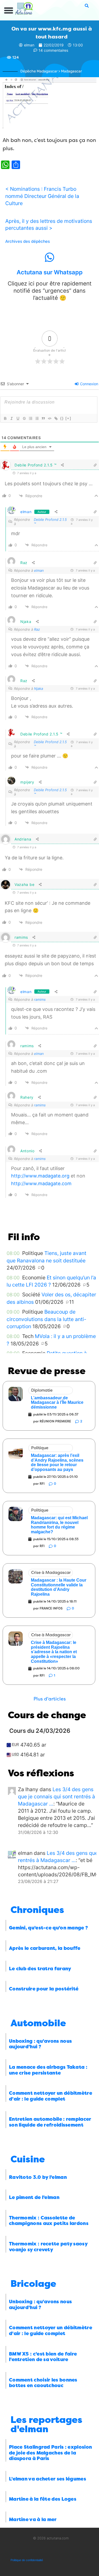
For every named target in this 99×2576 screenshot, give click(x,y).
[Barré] (24, 418)
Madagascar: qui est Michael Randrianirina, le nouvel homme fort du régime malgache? (59, 1525)
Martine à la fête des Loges (43, 2499)
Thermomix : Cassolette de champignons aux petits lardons (49, 2221)
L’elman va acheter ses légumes (48, 2479)
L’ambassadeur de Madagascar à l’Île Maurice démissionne (57, 1402)
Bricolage (33, 2284)
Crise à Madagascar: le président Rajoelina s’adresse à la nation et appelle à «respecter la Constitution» (54, 1652)
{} (62, 418)
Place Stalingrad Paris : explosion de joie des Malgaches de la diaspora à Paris (50, 2453)
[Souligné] (18, 418)
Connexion (89, 384)
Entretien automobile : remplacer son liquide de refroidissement (50, 2122)
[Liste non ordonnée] (37, 418)
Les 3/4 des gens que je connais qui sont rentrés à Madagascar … (56, 1796)
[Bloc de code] (49, 418)
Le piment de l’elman (34, 2197)
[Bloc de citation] (43, 418)
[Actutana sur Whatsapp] (50, 257)
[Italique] (11, 418)
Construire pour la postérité (44, 1989)
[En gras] (5, 418)
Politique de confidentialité (27, 2560)
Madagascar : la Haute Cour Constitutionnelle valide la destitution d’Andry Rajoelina (59, 1587)
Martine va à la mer (33, 2519)
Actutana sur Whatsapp (50, 272)
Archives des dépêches (28, 241)
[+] (68, 418)
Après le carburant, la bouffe (45, 1948)
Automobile (38, 2023)
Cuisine (28, 2159)
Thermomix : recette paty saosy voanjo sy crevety (48, 2247)
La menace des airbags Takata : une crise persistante (48, 2070)
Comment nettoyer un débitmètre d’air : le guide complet (51, 2096)
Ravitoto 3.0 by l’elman (38, 2177)
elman (26, 512)
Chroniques (37, 1910)
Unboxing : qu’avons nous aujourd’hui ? (40, 2044)
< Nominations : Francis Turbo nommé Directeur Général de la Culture (42, 196)
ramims (40, 999)
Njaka (39, 689)
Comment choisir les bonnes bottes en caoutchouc (43, 2383)
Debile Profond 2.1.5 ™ (50, 522)
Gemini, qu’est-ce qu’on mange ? (48, 1928)
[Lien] (56, 418)
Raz (37, 629)
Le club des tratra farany (40, 1969)
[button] (9, 11)
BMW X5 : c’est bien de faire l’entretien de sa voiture (43, 2357)
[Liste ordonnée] (30, 418)
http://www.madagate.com (41, 1183)
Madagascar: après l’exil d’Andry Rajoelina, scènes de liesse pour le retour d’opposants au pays (57, 1462)
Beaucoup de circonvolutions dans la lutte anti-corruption (46, 1319)
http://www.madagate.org (40, 1176)
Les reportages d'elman (46, 2425)
